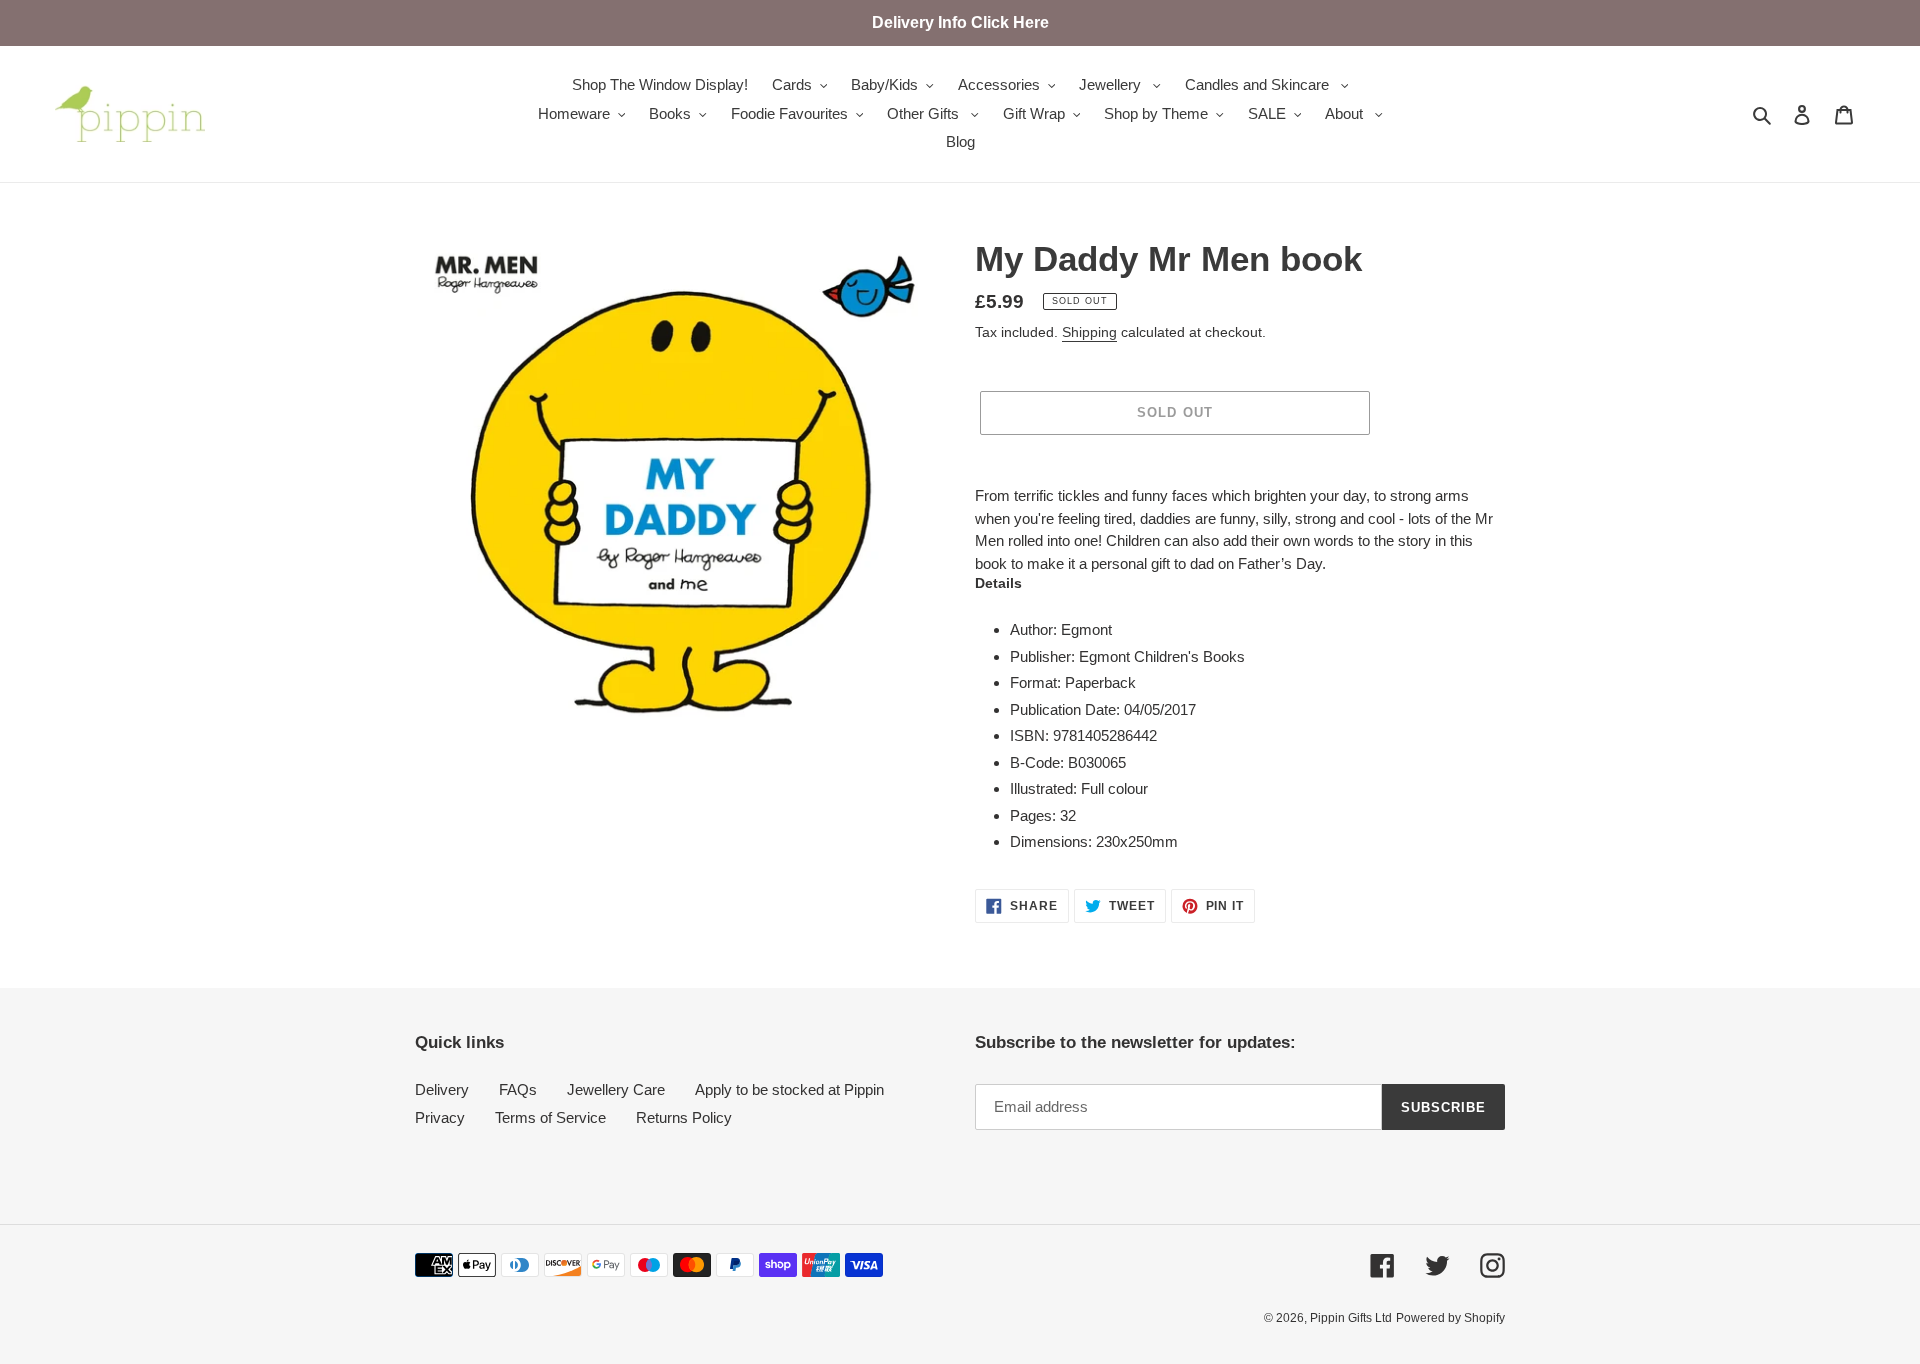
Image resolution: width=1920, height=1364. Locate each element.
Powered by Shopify (1450, 1318)
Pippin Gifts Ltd (1351, 1318)
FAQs (518, 1089)
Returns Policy (684, 1117)
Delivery (442, 1089)
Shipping (1089, 332)
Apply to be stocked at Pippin (789, 1089)
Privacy (440, 1117)
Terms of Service (550, 1117)
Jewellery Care (616, 1089)
